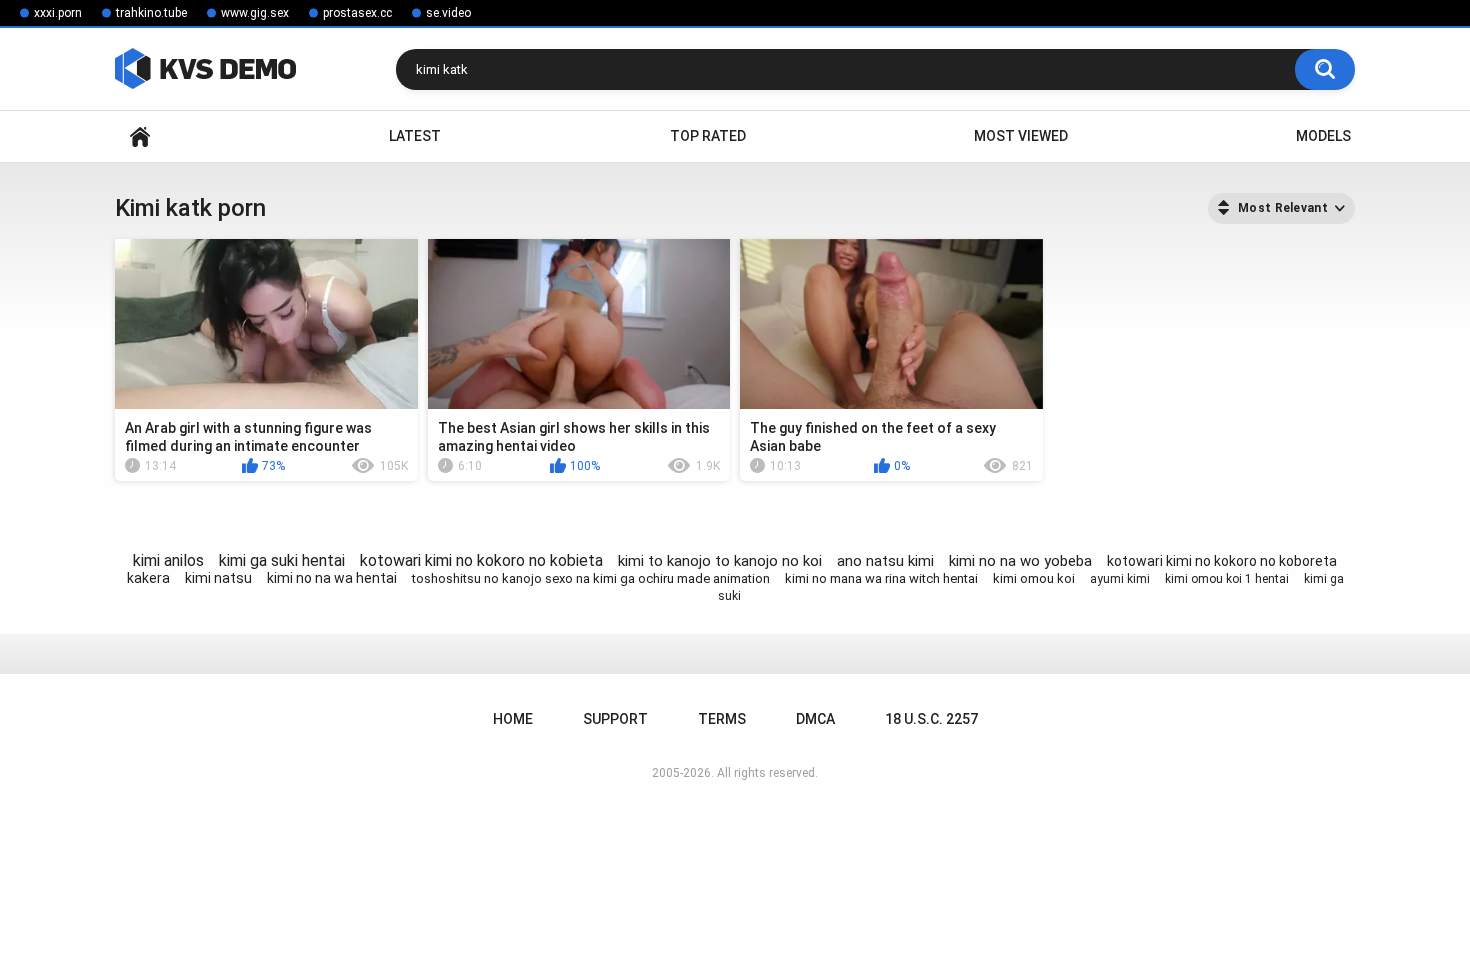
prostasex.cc (357, 13)
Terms (722, 719)
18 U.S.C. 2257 (931, 719)
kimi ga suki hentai (282, 560)
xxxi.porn (58, 13)
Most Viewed (1021, 136)
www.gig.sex (255, 13)
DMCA (815, 719)
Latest (415, 136)
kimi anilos (168, 560)
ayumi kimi (1120, 579)
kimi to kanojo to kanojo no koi (720, 561)
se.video (448, 13)
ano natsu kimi (885, 561)
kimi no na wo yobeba (1020, 561)
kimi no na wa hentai (332, 578)
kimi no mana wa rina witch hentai (881, 578)
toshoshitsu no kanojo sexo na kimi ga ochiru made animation (591, 578)
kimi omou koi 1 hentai (1227, 579)
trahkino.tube (151, 13)
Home (140, 136)
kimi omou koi (1034, 578)
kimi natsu (218, 578)
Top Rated (708, 136)
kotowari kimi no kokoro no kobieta (481, 560)
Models (1323, 136)
